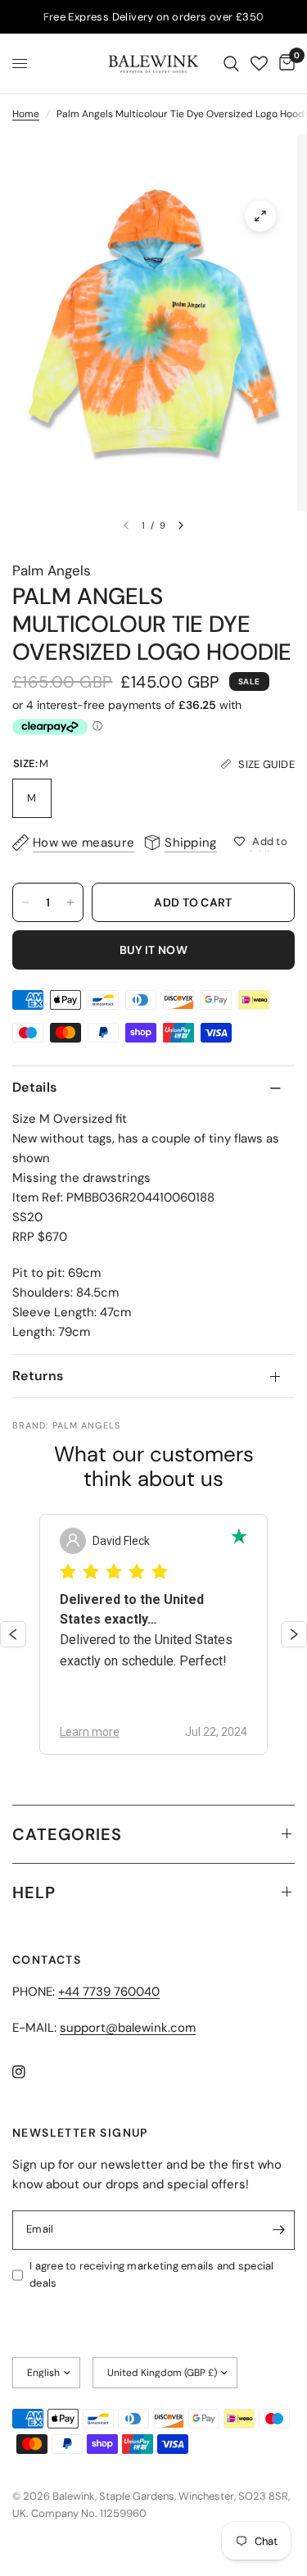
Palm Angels (52, 570)
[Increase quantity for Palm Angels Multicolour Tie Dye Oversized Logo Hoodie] (70, 902)
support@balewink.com (128, 2028)
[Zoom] (260, 216)
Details (34, 1087)
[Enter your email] (278, 2230)
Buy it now (153, 950)
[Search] (231, 64)
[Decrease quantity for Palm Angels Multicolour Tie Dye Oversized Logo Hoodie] (25, 902)
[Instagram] (30, 2072)
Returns (38, 1376)
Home (26, 114)
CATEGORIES (67, 1834)
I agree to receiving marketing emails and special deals (152, 2274)
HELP (34, 1892)
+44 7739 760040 (109, 1992)
